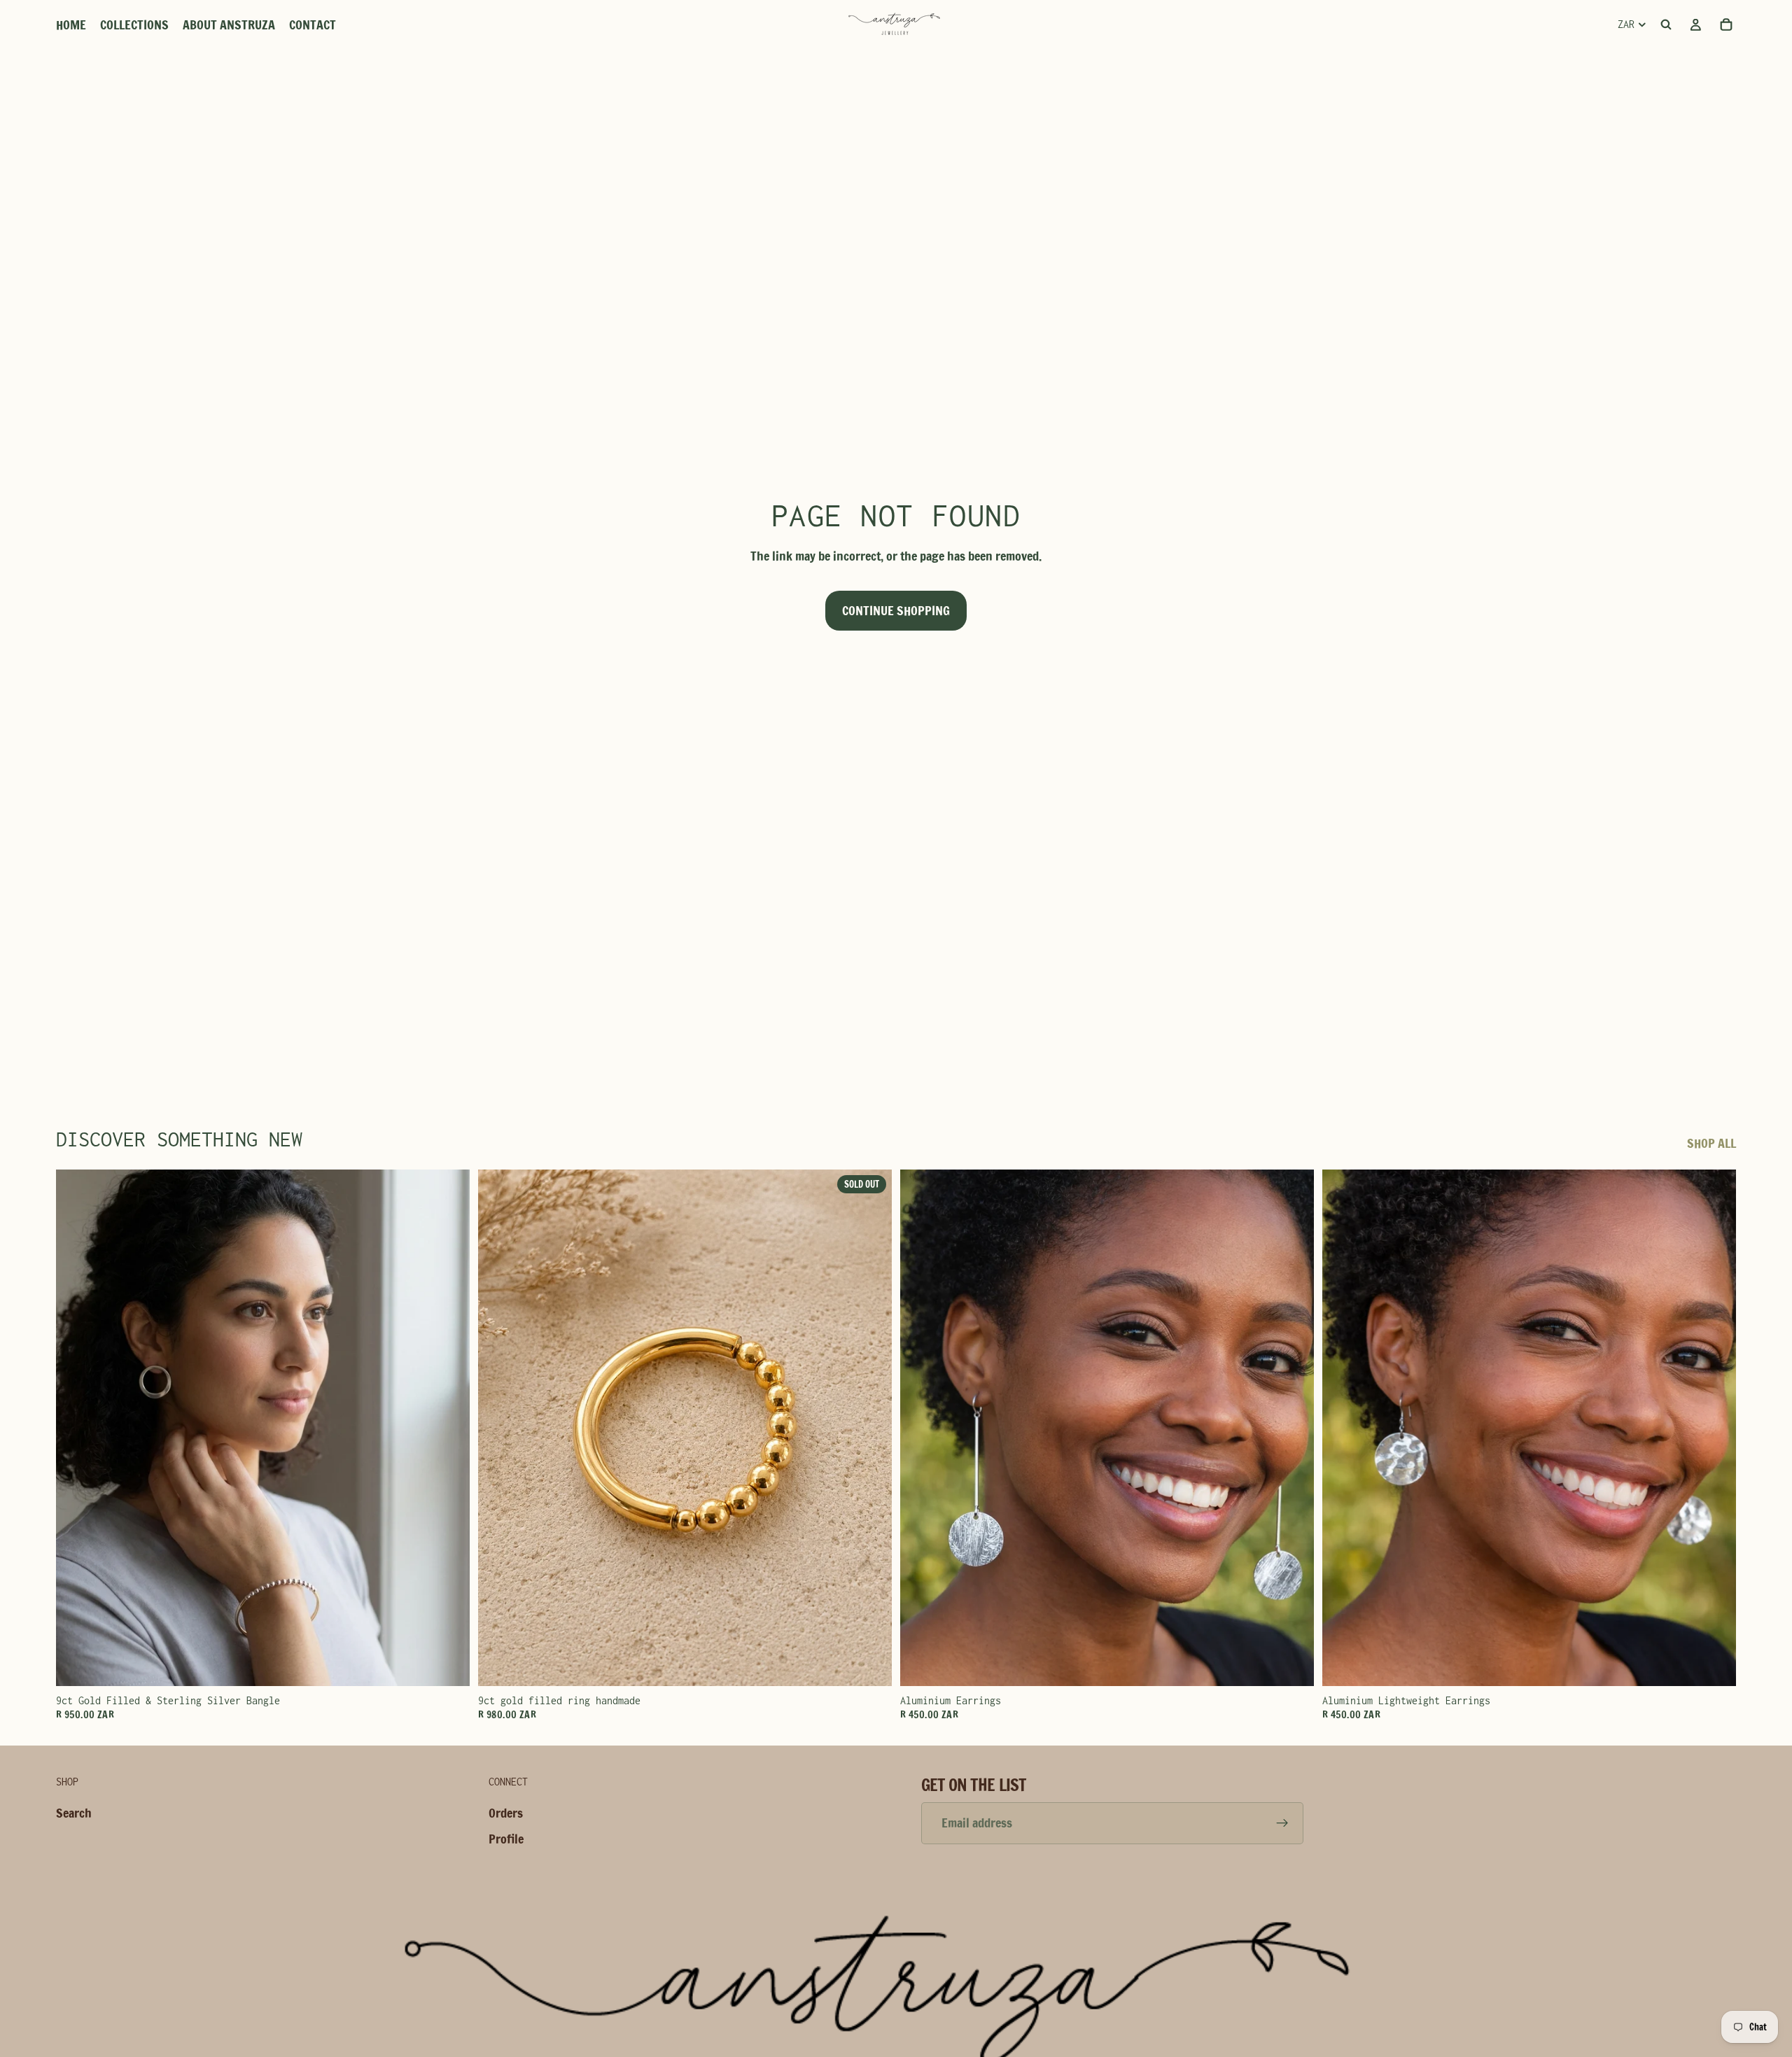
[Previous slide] (77, 1428)
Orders (506, 1813)
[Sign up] (1282, 1823)
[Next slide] (449, 1428)
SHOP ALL (1711, 1143)
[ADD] (448, 1665)
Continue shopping (896, 610)
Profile (506, 1839)
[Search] (1666, 24)
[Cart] (1726, 24)
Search (74, 1813)
